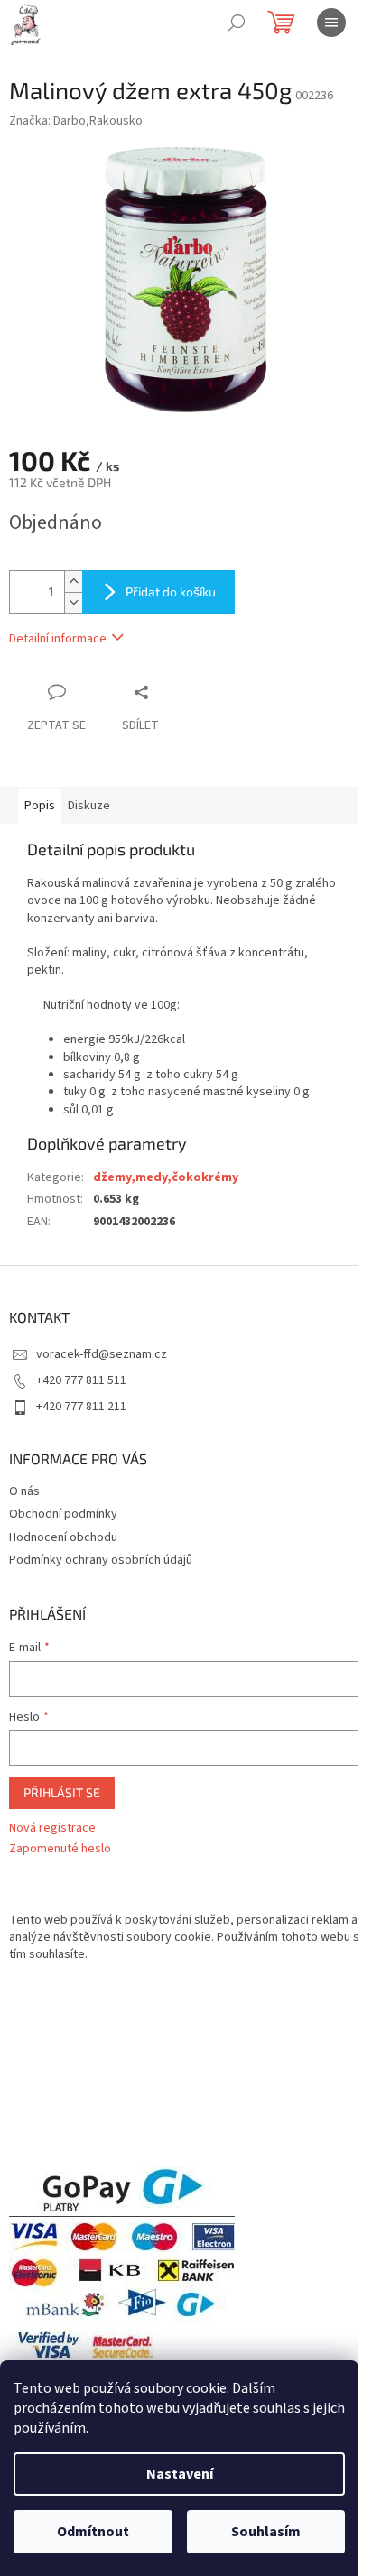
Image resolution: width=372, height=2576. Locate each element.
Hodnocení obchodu (63, 1537)
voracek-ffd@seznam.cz (102, 1354)
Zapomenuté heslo (60, 1849)
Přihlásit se (62, 1792)
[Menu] (331, 23)
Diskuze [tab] (89, 806)
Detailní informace (58, 639)
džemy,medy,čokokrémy (166, 1177)
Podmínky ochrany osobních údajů (101, 1560)
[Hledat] (237, 23)
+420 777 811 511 (81, 1380)
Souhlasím (266, 2532)
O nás (24, 1491)
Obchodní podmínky (63, 1514)
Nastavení (180, 2474)
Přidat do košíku (171, 591)
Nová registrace (52, 1828)
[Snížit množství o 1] (73, 602)
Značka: (76, 121)
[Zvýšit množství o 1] (73, 582)
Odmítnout (93, 2532)
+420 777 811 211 (81, 1407)
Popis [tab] (40, 806)
